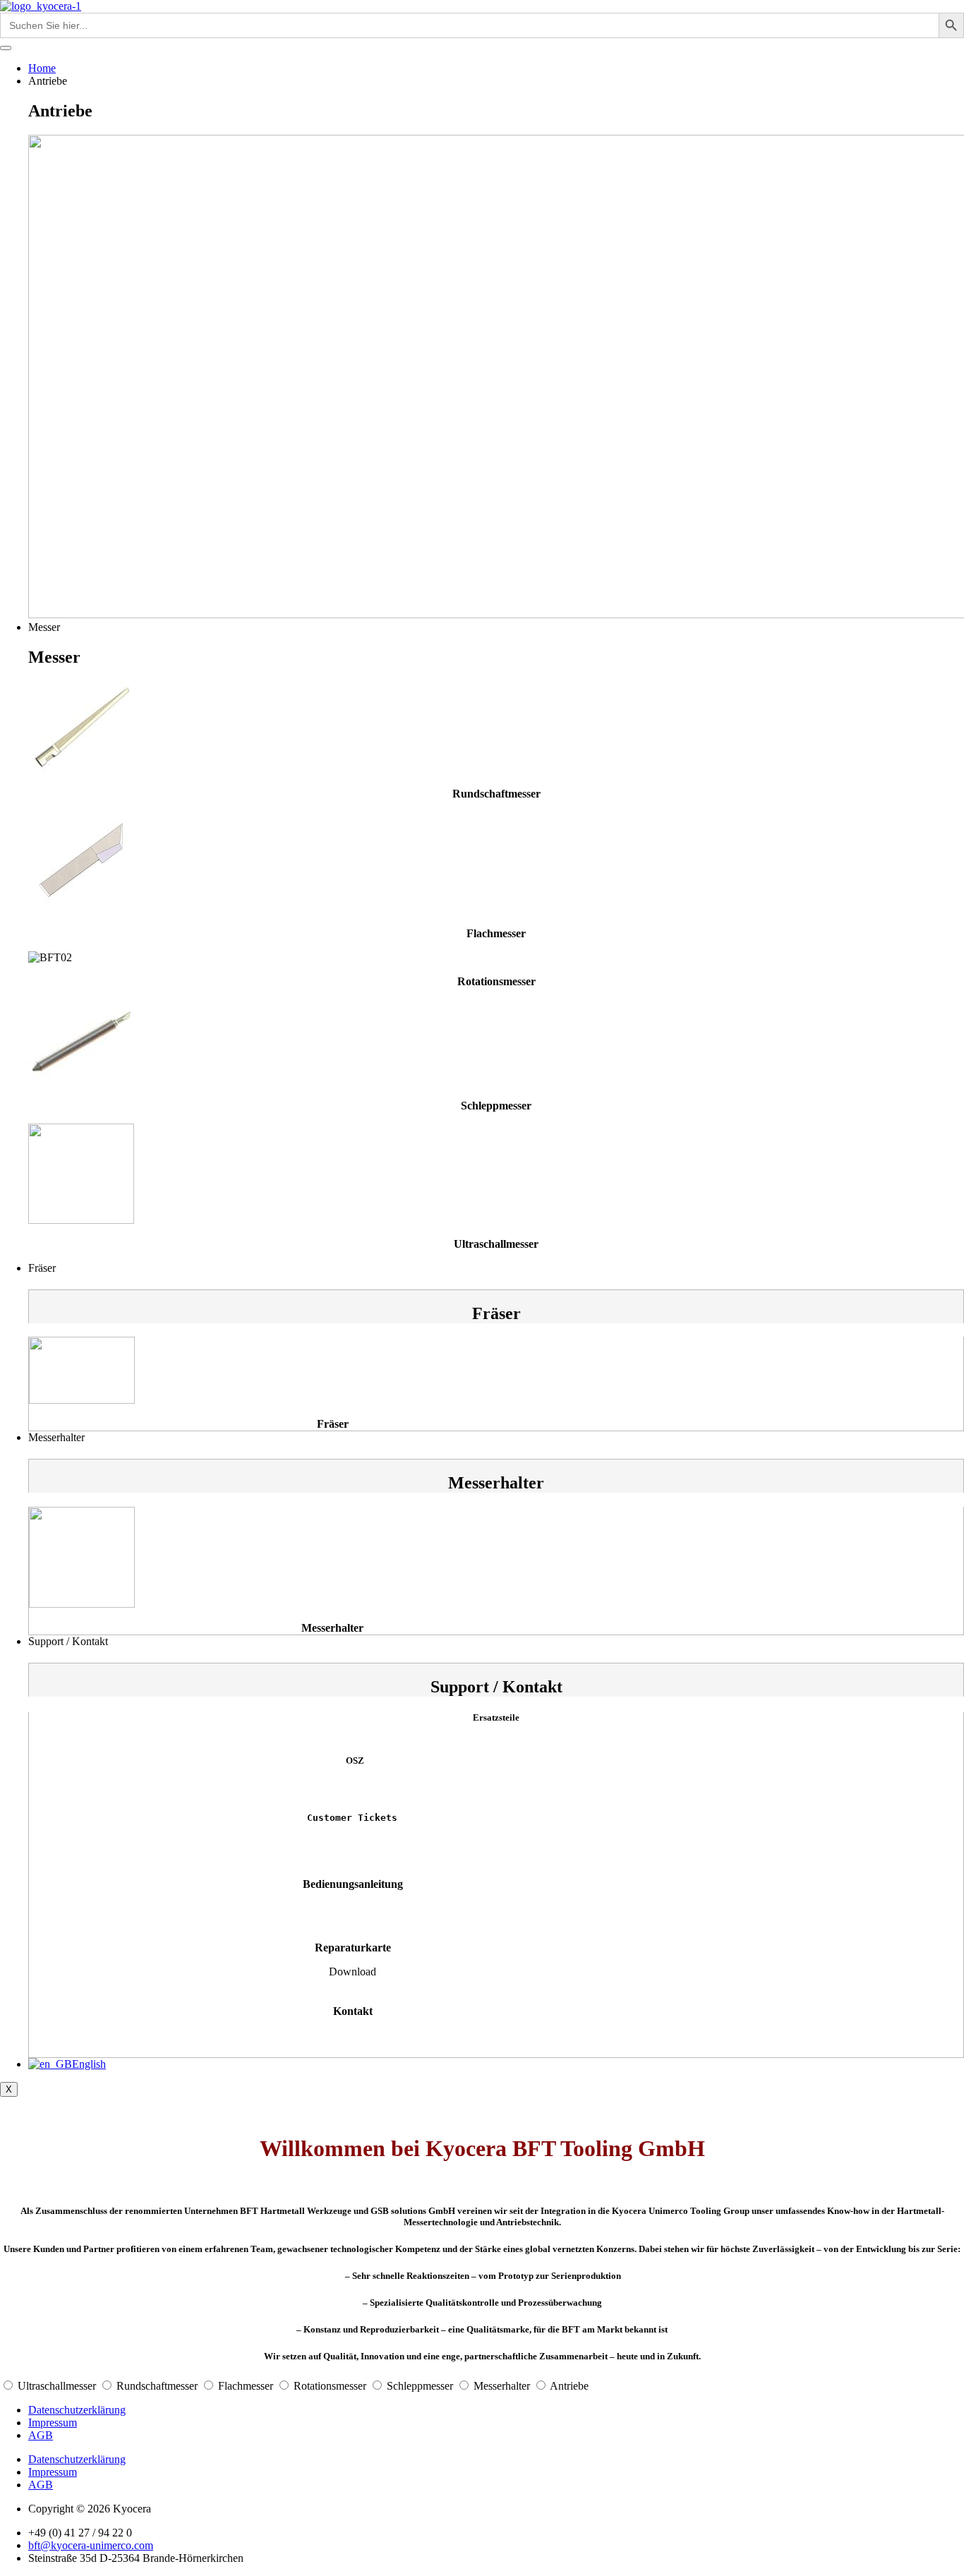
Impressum (53, 2422)
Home (42, 68)
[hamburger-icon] (6, 48)
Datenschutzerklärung (77, 2410)
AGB (41, 2435)
